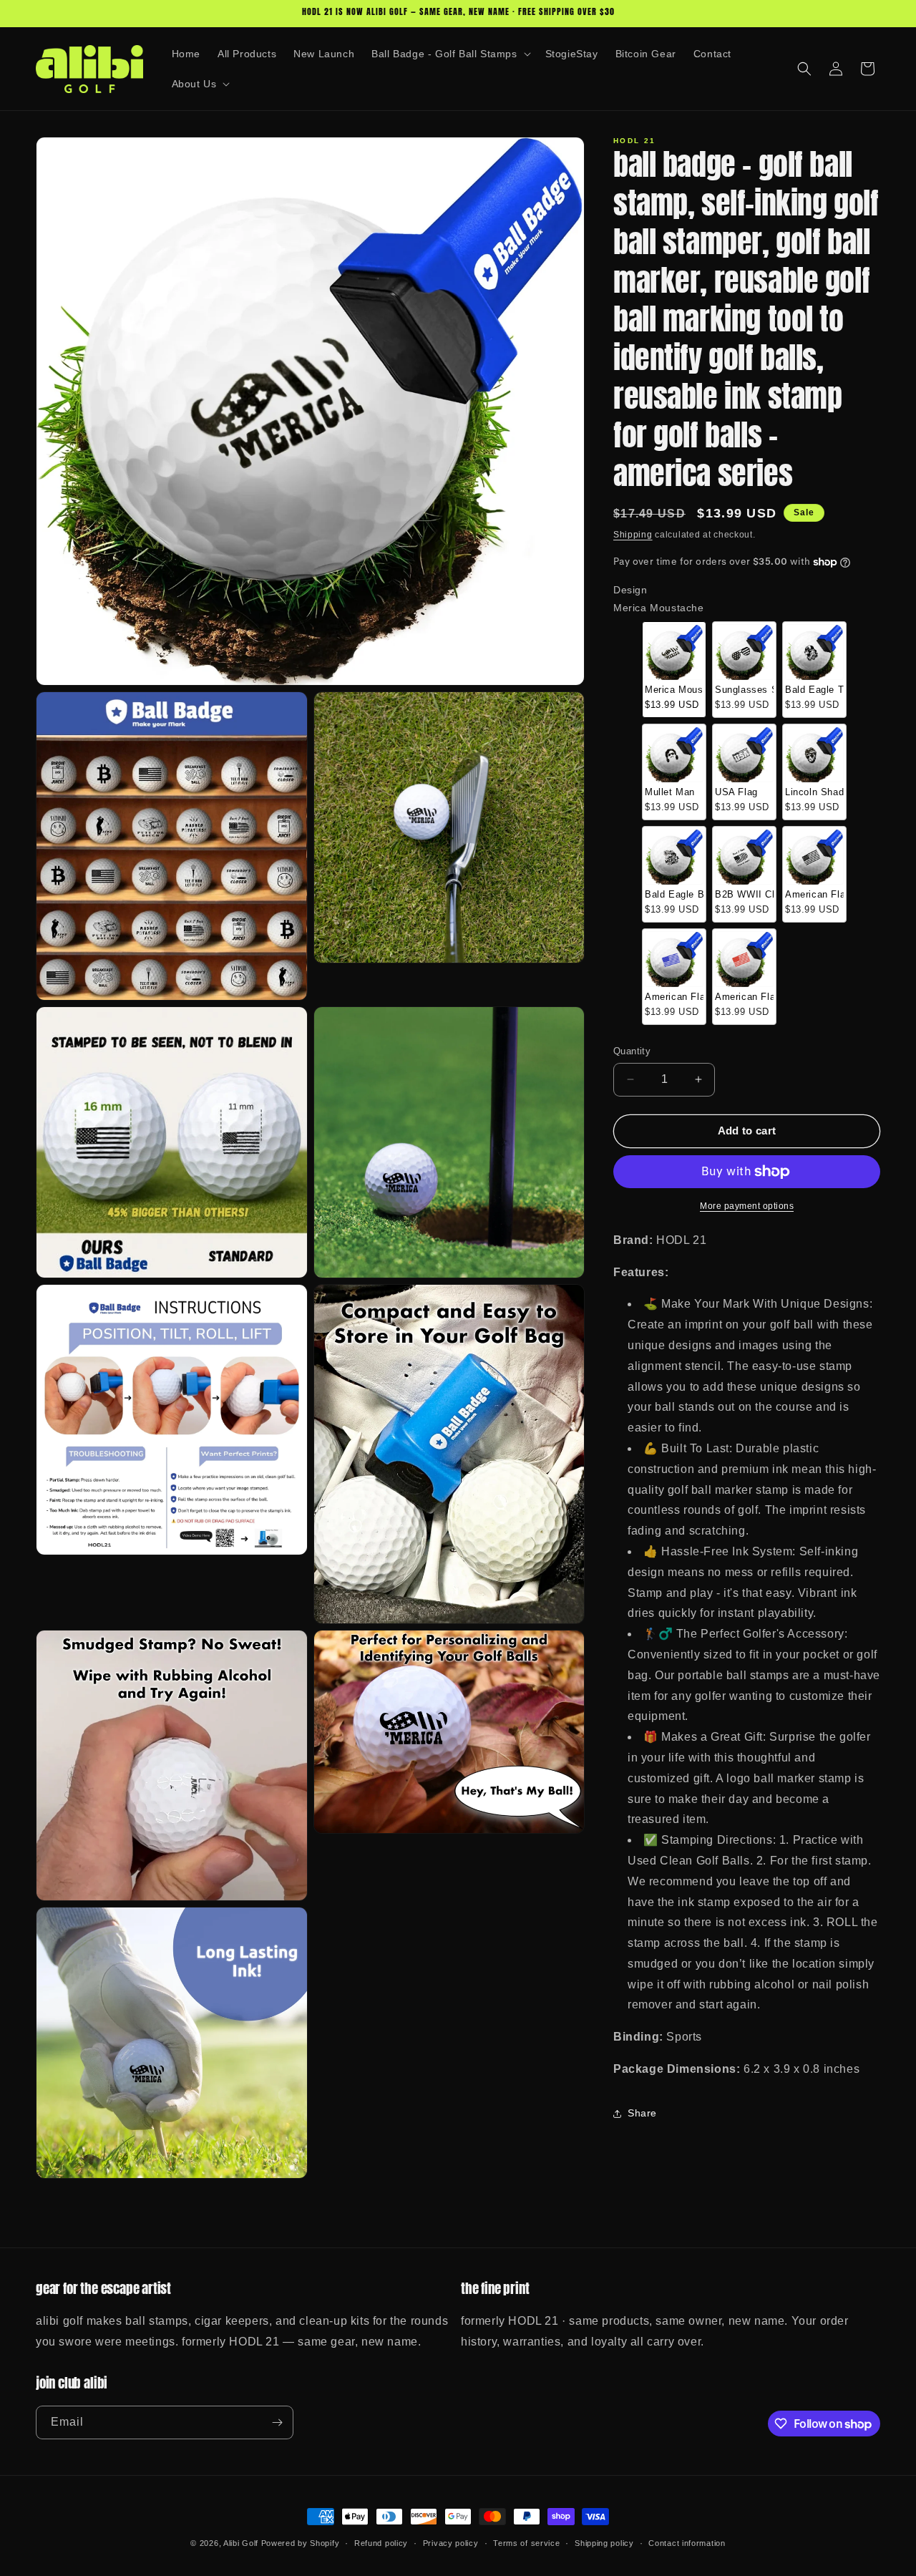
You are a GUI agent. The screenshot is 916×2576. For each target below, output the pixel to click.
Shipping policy (604, 2543)
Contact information (687, 2543)
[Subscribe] (277, 2422)
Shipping (633, 535)
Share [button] (642, 2113)
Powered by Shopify (301, 2543)
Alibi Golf (241, 2543)
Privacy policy (451, 2543)
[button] (449, 54)
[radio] (674, 670)
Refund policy (381, 2543)
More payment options (747, 1206)
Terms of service (526, 2543)
